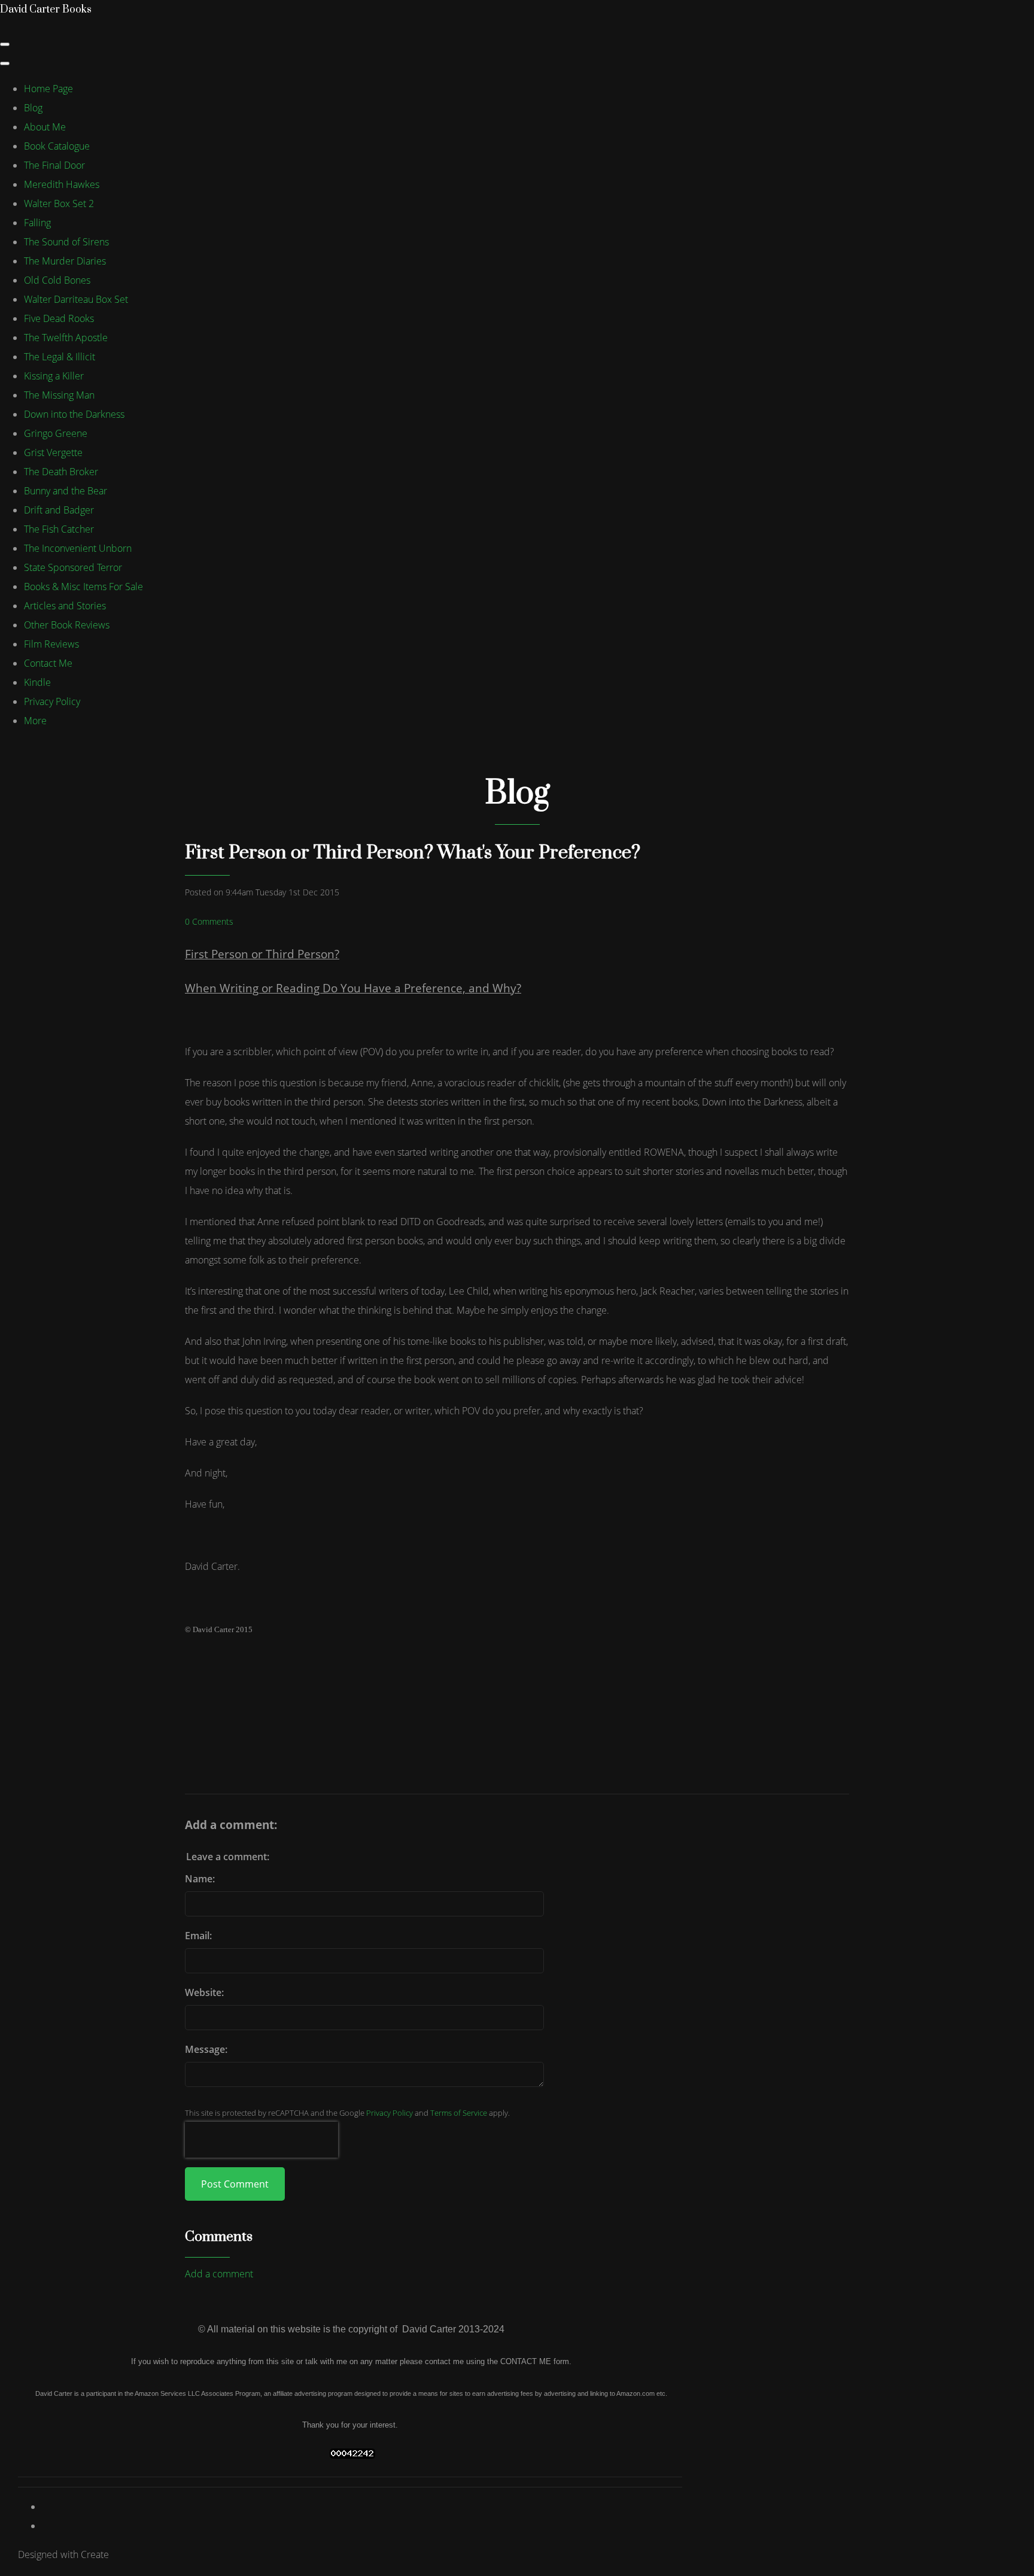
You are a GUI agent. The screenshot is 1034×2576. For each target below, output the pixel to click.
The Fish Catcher (59, 529)
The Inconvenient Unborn (78, 548)
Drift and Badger (59, 510)
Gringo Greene (56, 433)
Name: (200, 1879)
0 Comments (209, 921)
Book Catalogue (57, 146)
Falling (37, 223)
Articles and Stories (65, 606)
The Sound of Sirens (66, 242)
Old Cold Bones (57, 280)
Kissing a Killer (54, 376)
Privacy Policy (52, 701)
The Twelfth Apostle (66, 338)
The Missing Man (59, 395)
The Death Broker (61, 472)
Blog (33, 108)
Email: (198, 1936)
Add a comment (219, 2274)
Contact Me (48, 663)
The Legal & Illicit (60, 357)
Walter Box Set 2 (59, 203)
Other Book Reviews (67, 625)
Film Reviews (51, 644)
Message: (206, 2049)
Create (95, 2554)
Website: (204, 1992)
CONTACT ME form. (536, 2361)
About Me (45, 127)
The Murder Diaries (65, 261)
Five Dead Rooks (59, 318)
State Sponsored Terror (73, 567)
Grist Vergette (53, 452)
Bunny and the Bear (66, 491)
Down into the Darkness (74, 414)
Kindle (37, 682)
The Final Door (54, 165)
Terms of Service (459, 2113)
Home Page (48, 89)
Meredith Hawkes (62, 184)
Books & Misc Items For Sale (83, 587)
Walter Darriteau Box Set (76, 299)
